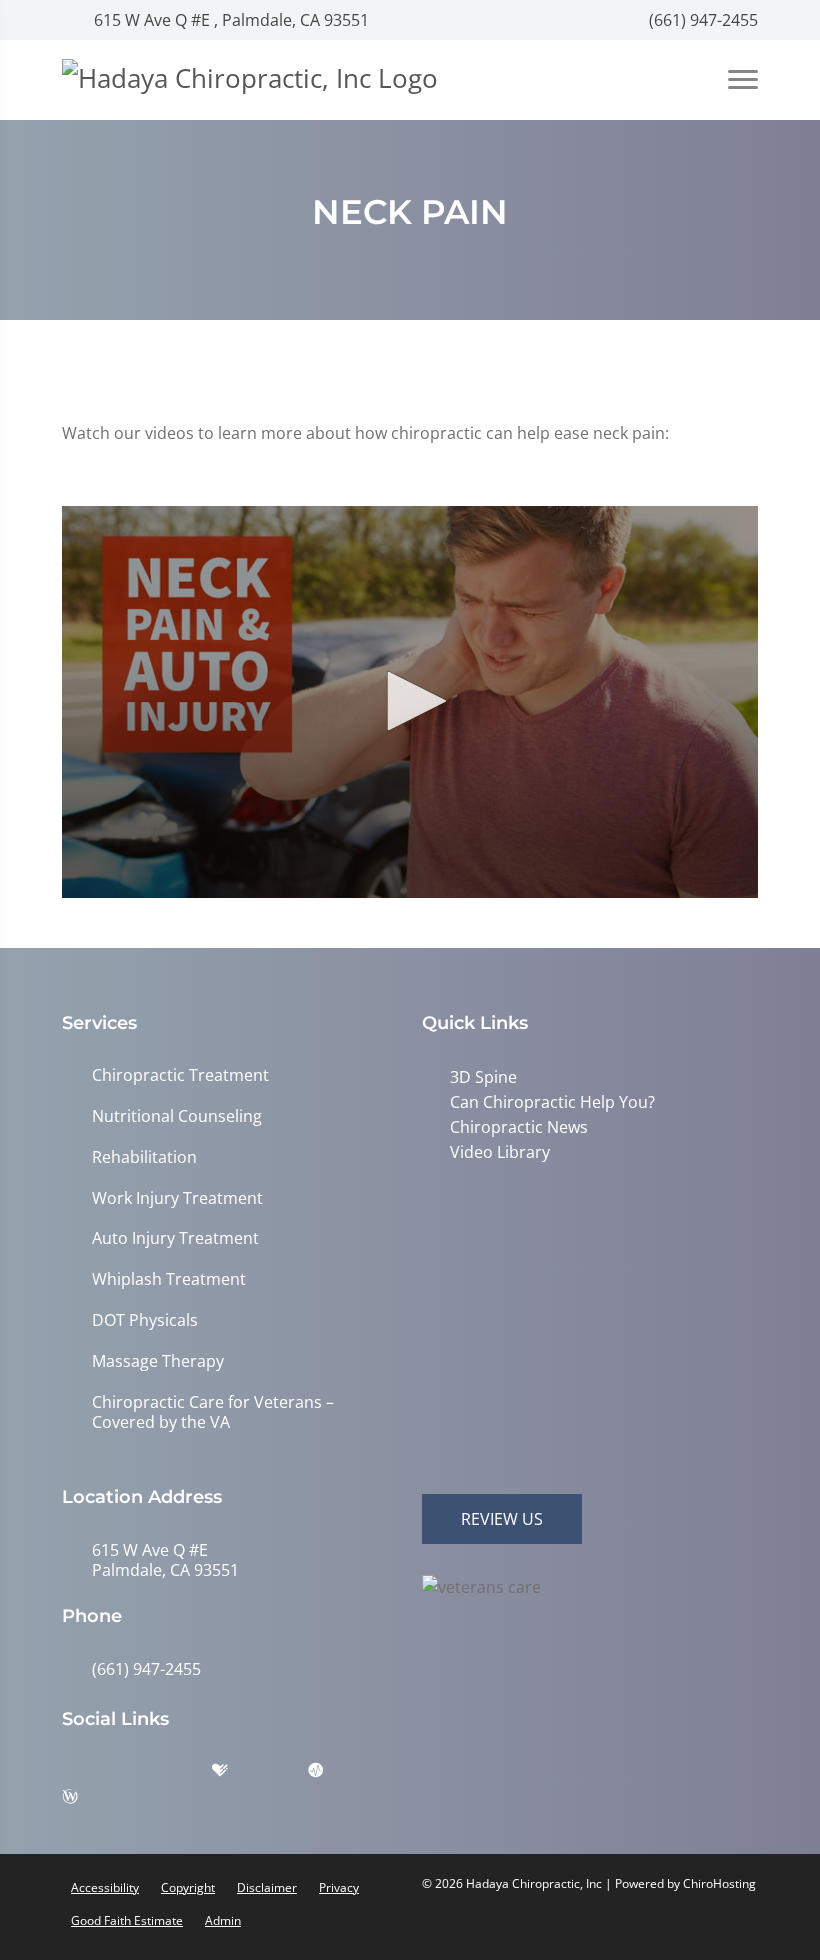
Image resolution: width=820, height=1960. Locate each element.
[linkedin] (283, 1775)
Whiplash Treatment (169, 1279)
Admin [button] (223, 1920)
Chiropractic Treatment (180, 1075)
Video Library (500, 1152)
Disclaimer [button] (267, 1887)
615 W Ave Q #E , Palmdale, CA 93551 (229, 20)
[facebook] (137, 1775)
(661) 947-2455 (701, 20)
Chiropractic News (519, 1127)
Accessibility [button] (105, 1887)
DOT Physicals (145, 1320)
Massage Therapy (158, 1361)
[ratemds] (331, 1775)
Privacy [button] (339, 1887)
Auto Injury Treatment (175, 1238)
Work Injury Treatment (177, 1198)
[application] (410, 702)
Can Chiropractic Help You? (552, 1102)
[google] (87, 1775)
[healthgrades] (235, 1775)
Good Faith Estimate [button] (127, 1920)
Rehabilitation (144, 1157)
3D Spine (483, 1077)
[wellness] (85, 1801)
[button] (410, 701)
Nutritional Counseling (177, 1116)
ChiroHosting (719, 1883)
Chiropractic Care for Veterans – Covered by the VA (213, 1413)
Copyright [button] (188, 1887)
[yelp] (187, 1775)
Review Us (502, 1519)
